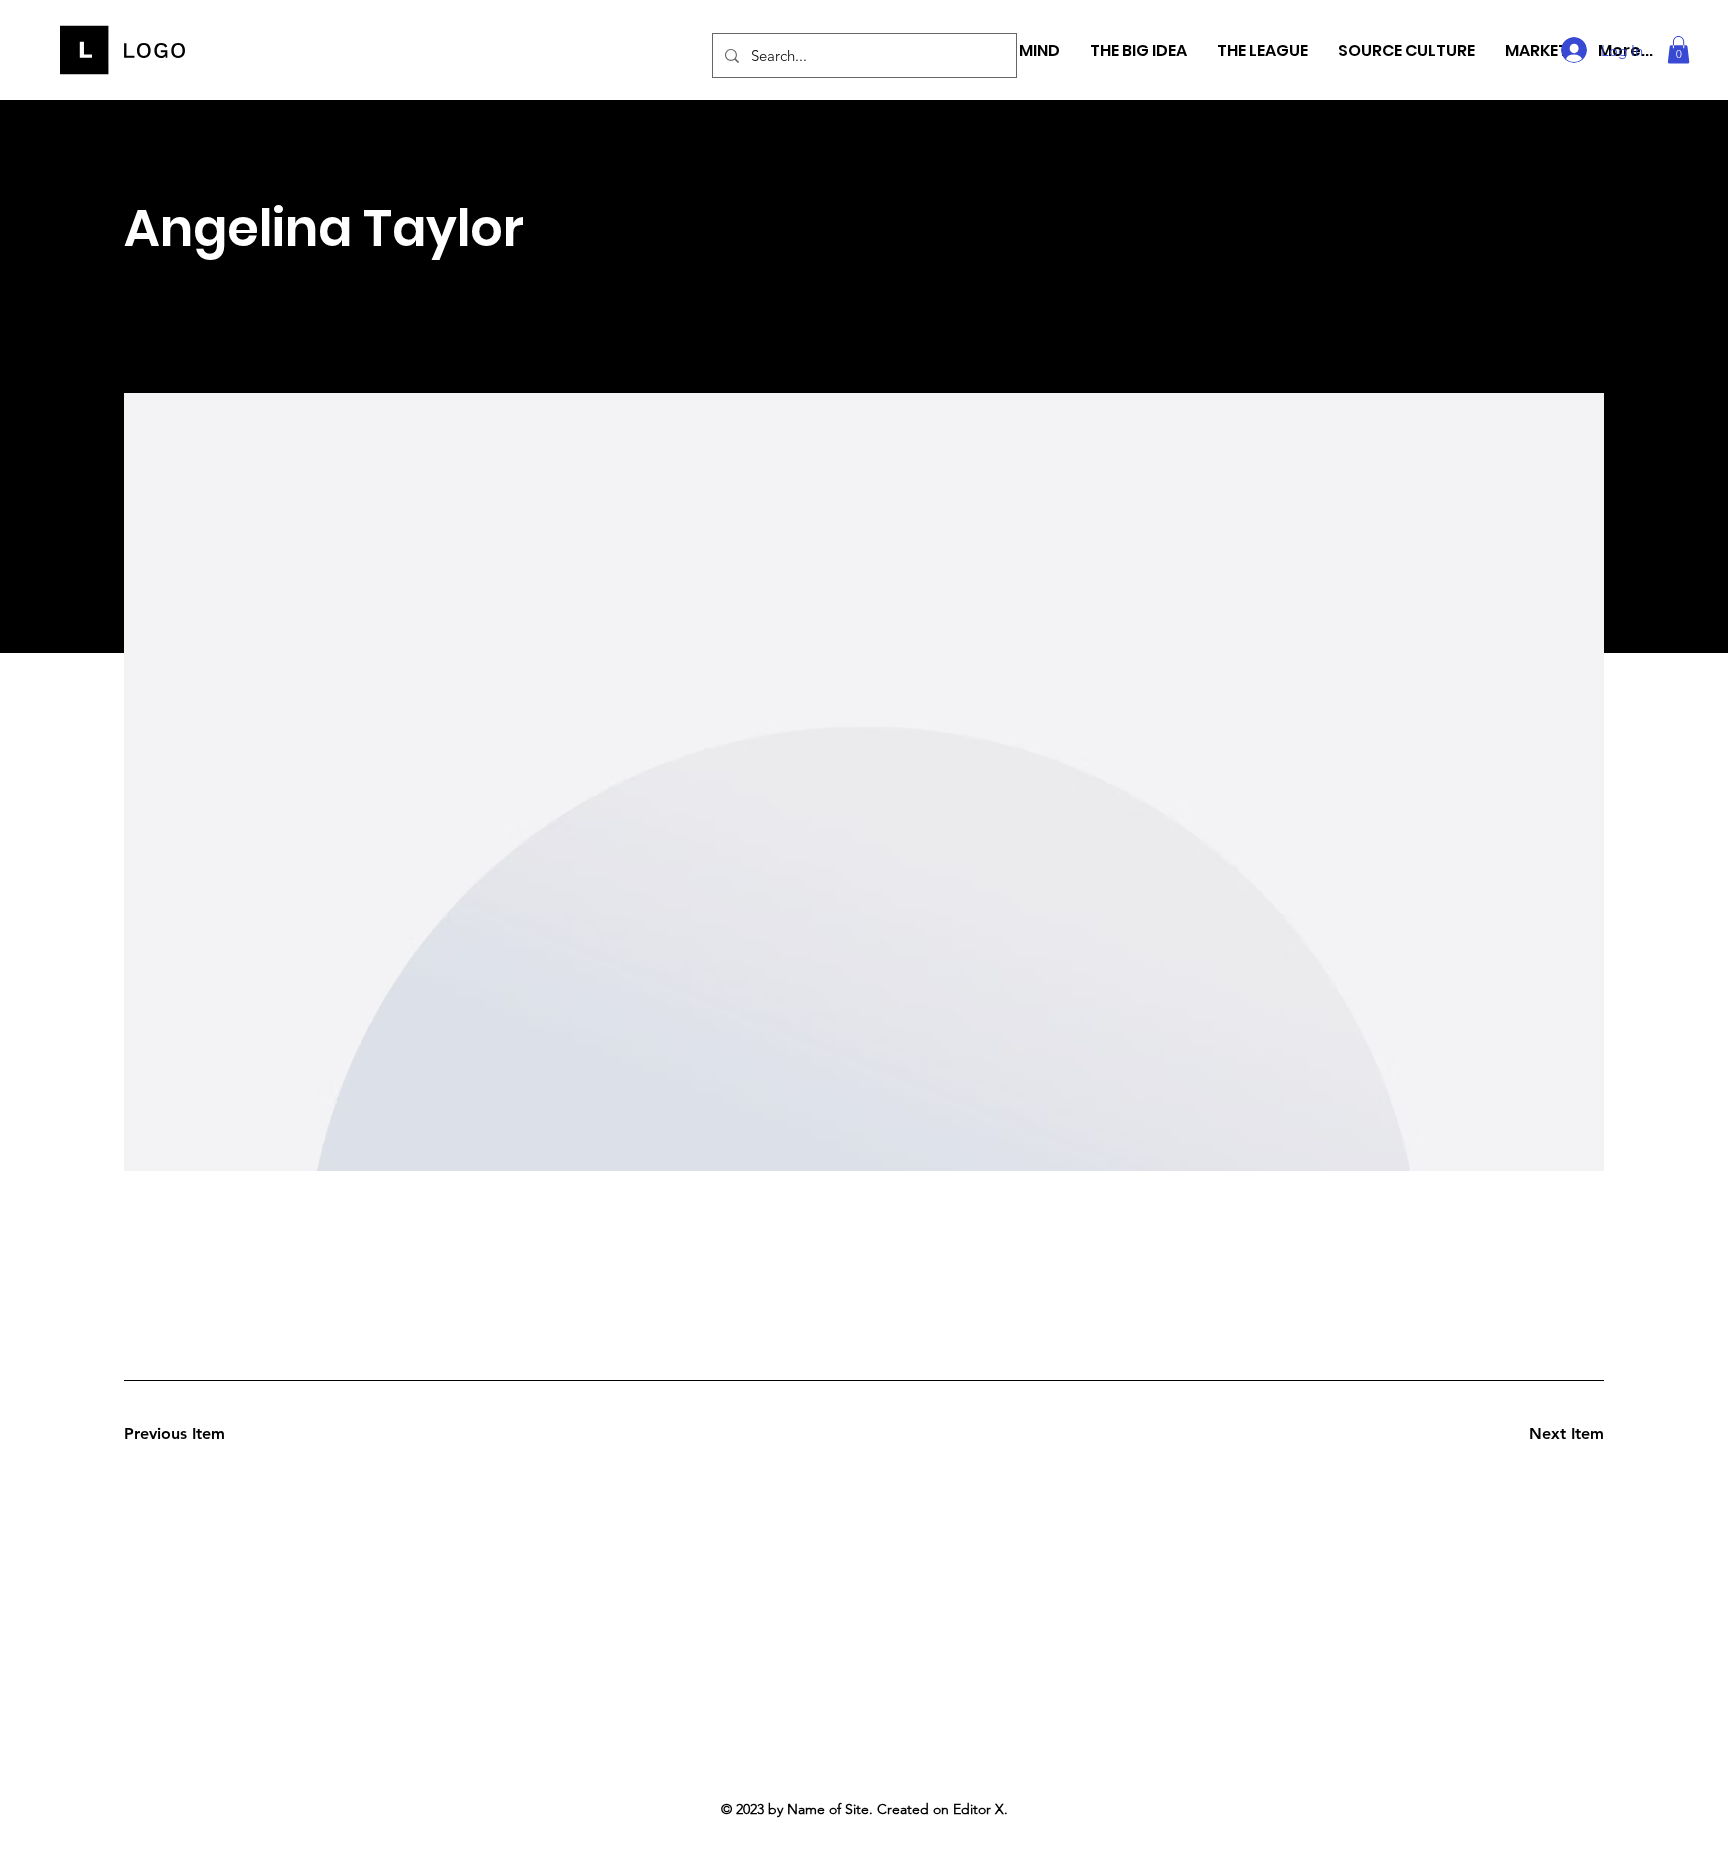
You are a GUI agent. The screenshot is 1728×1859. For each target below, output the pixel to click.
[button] (1678, 49)
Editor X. (980, 1809)
